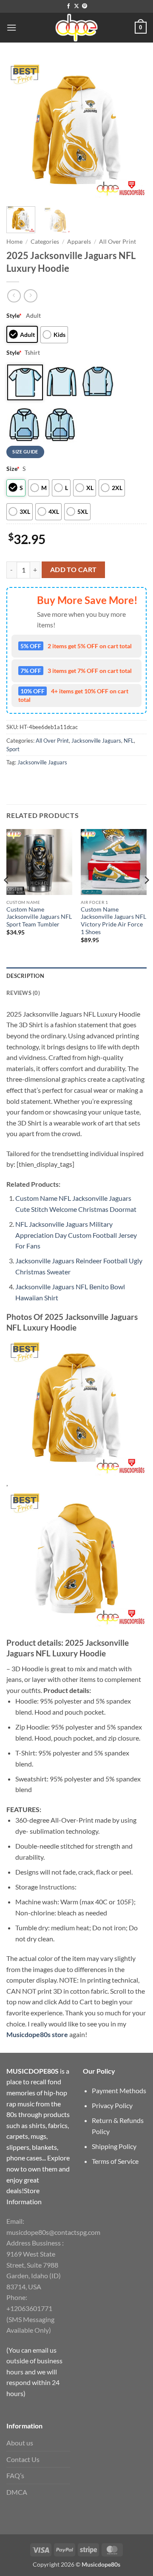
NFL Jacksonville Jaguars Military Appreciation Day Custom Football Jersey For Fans (76, 1235)
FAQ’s (15, 2475)
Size (13, 469)
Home (14, 242)
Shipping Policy (114, 2146)
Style (14, 315)
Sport (13, 749)
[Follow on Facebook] (68, 6)
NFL (129, 741)
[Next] (133, 130)
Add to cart (74, 570)
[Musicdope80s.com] (76, 28)
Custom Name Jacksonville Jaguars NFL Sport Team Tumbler (39, 917)
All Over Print (118, 242)
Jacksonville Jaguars (96, 741)
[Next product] (14, 296)
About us (20, 2443)
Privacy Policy (112, 2105)
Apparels (79, 242)
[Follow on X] (76, 6)
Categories (45, 242)
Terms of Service (115, 2161)
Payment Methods (119, 2090)
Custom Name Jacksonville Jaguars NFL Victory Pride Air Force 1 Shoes (113, 921)
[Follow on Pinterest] (85, 6)
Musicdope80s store (37, 2034)
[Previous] (20, 130)
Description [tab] (25, 976)
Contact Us (23, 2459)
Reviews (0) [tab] (23, 993)
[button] (11, 27)
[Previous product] (30, 296)
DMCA (17, 2492)
